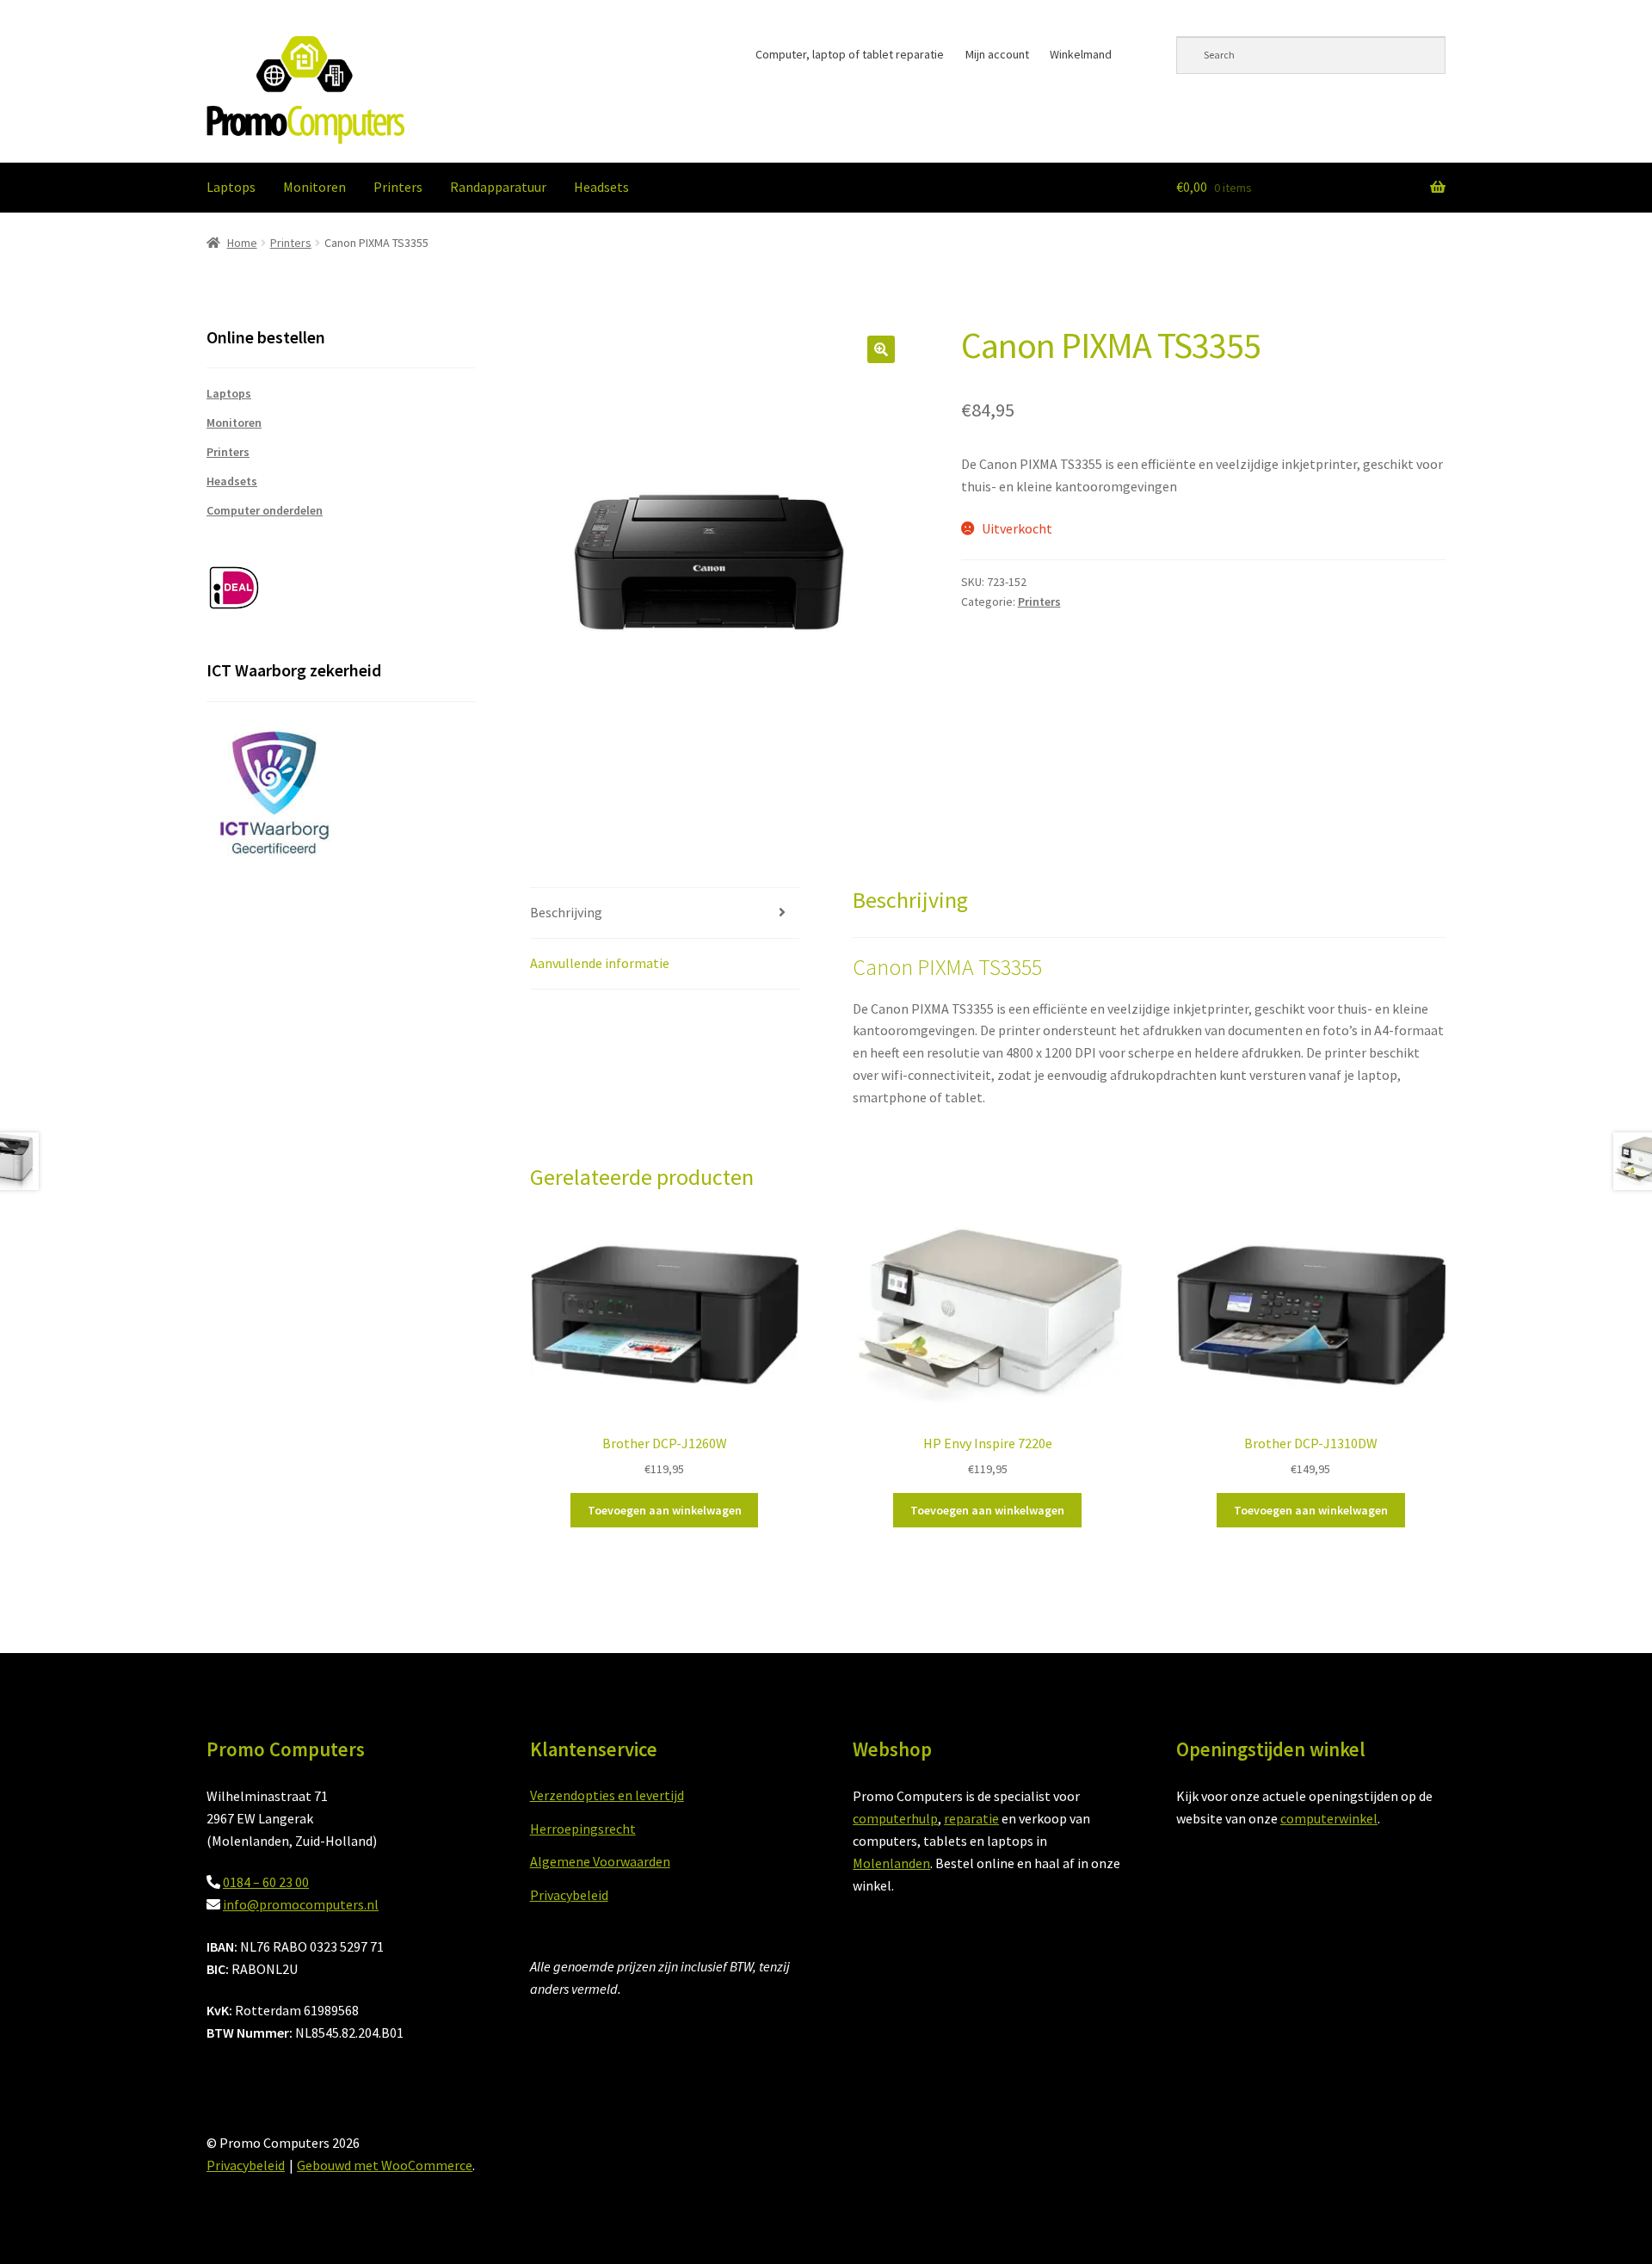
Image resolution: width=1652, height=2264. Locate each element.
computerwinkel (1329, 1818)
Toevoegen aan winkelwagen (665, 1510)
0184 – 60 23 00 (266, 1882)
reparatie (971, 1818)
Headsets (601, 187)
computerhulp (895, 1818)
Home (242, 243)
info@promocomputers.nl (301, 1904)
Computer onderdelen (265, 510)
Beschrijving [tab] (566, 912)
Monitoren (314, 187)
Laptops (231, 187)
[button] (881, 349)
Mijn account (997, 54)
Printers (398, 187)
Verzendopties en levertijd (607, 1795)
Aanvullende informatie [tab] (600, 963)
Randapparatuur (498, 187)
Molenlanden (891, 1863)
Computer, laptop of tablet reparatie (850, 54)
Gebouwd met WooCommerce (385, 2165)
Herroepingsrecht (583, 1829)
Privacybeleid (569, 1895)
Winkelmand (1081, 54)
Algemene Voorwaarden (600, 1861)
